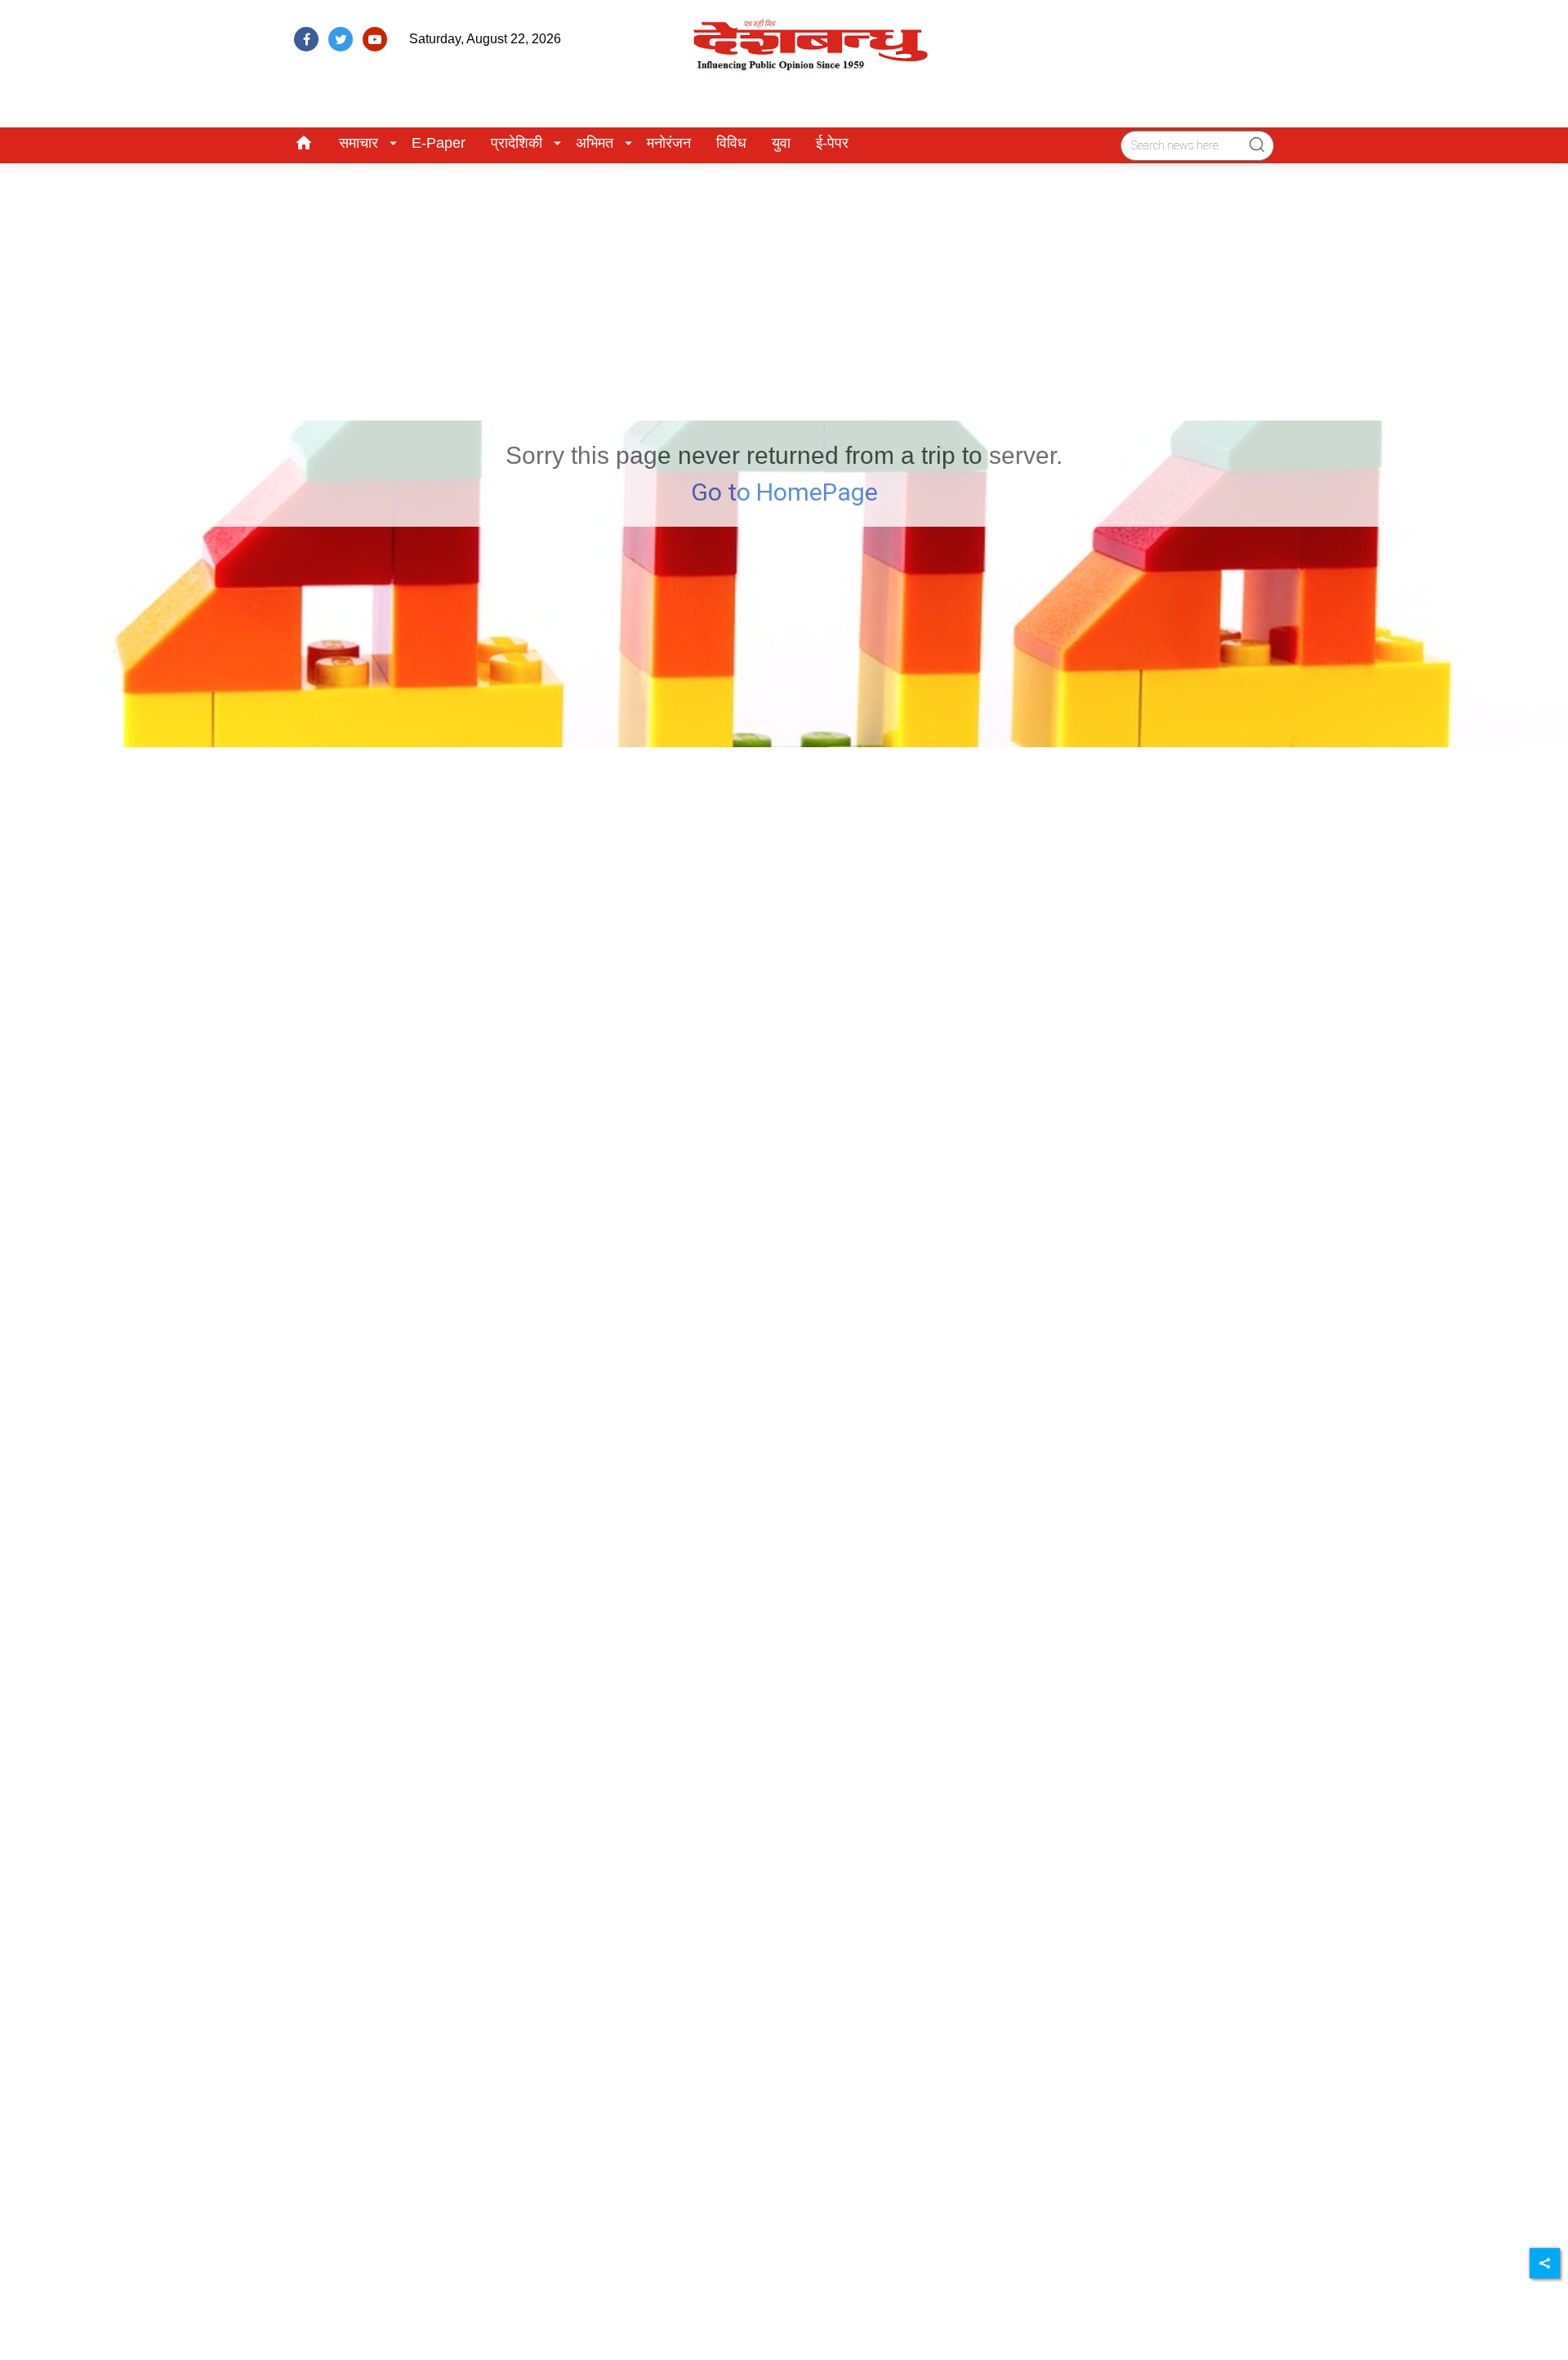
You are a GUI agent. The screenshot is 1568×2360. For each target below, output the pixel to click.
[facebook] (306, 39)
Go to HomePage (784, 492)
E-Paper (439, 143)
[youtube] (375, 39)
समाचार (359, 143)
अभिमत (595, 143)
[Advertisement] (784, 286)
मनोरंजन (669, 143)
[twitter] (341, 39)
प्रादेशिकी (517, 143)
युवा (781, 143)
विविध (731, 143)
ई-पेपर (832, 143)
